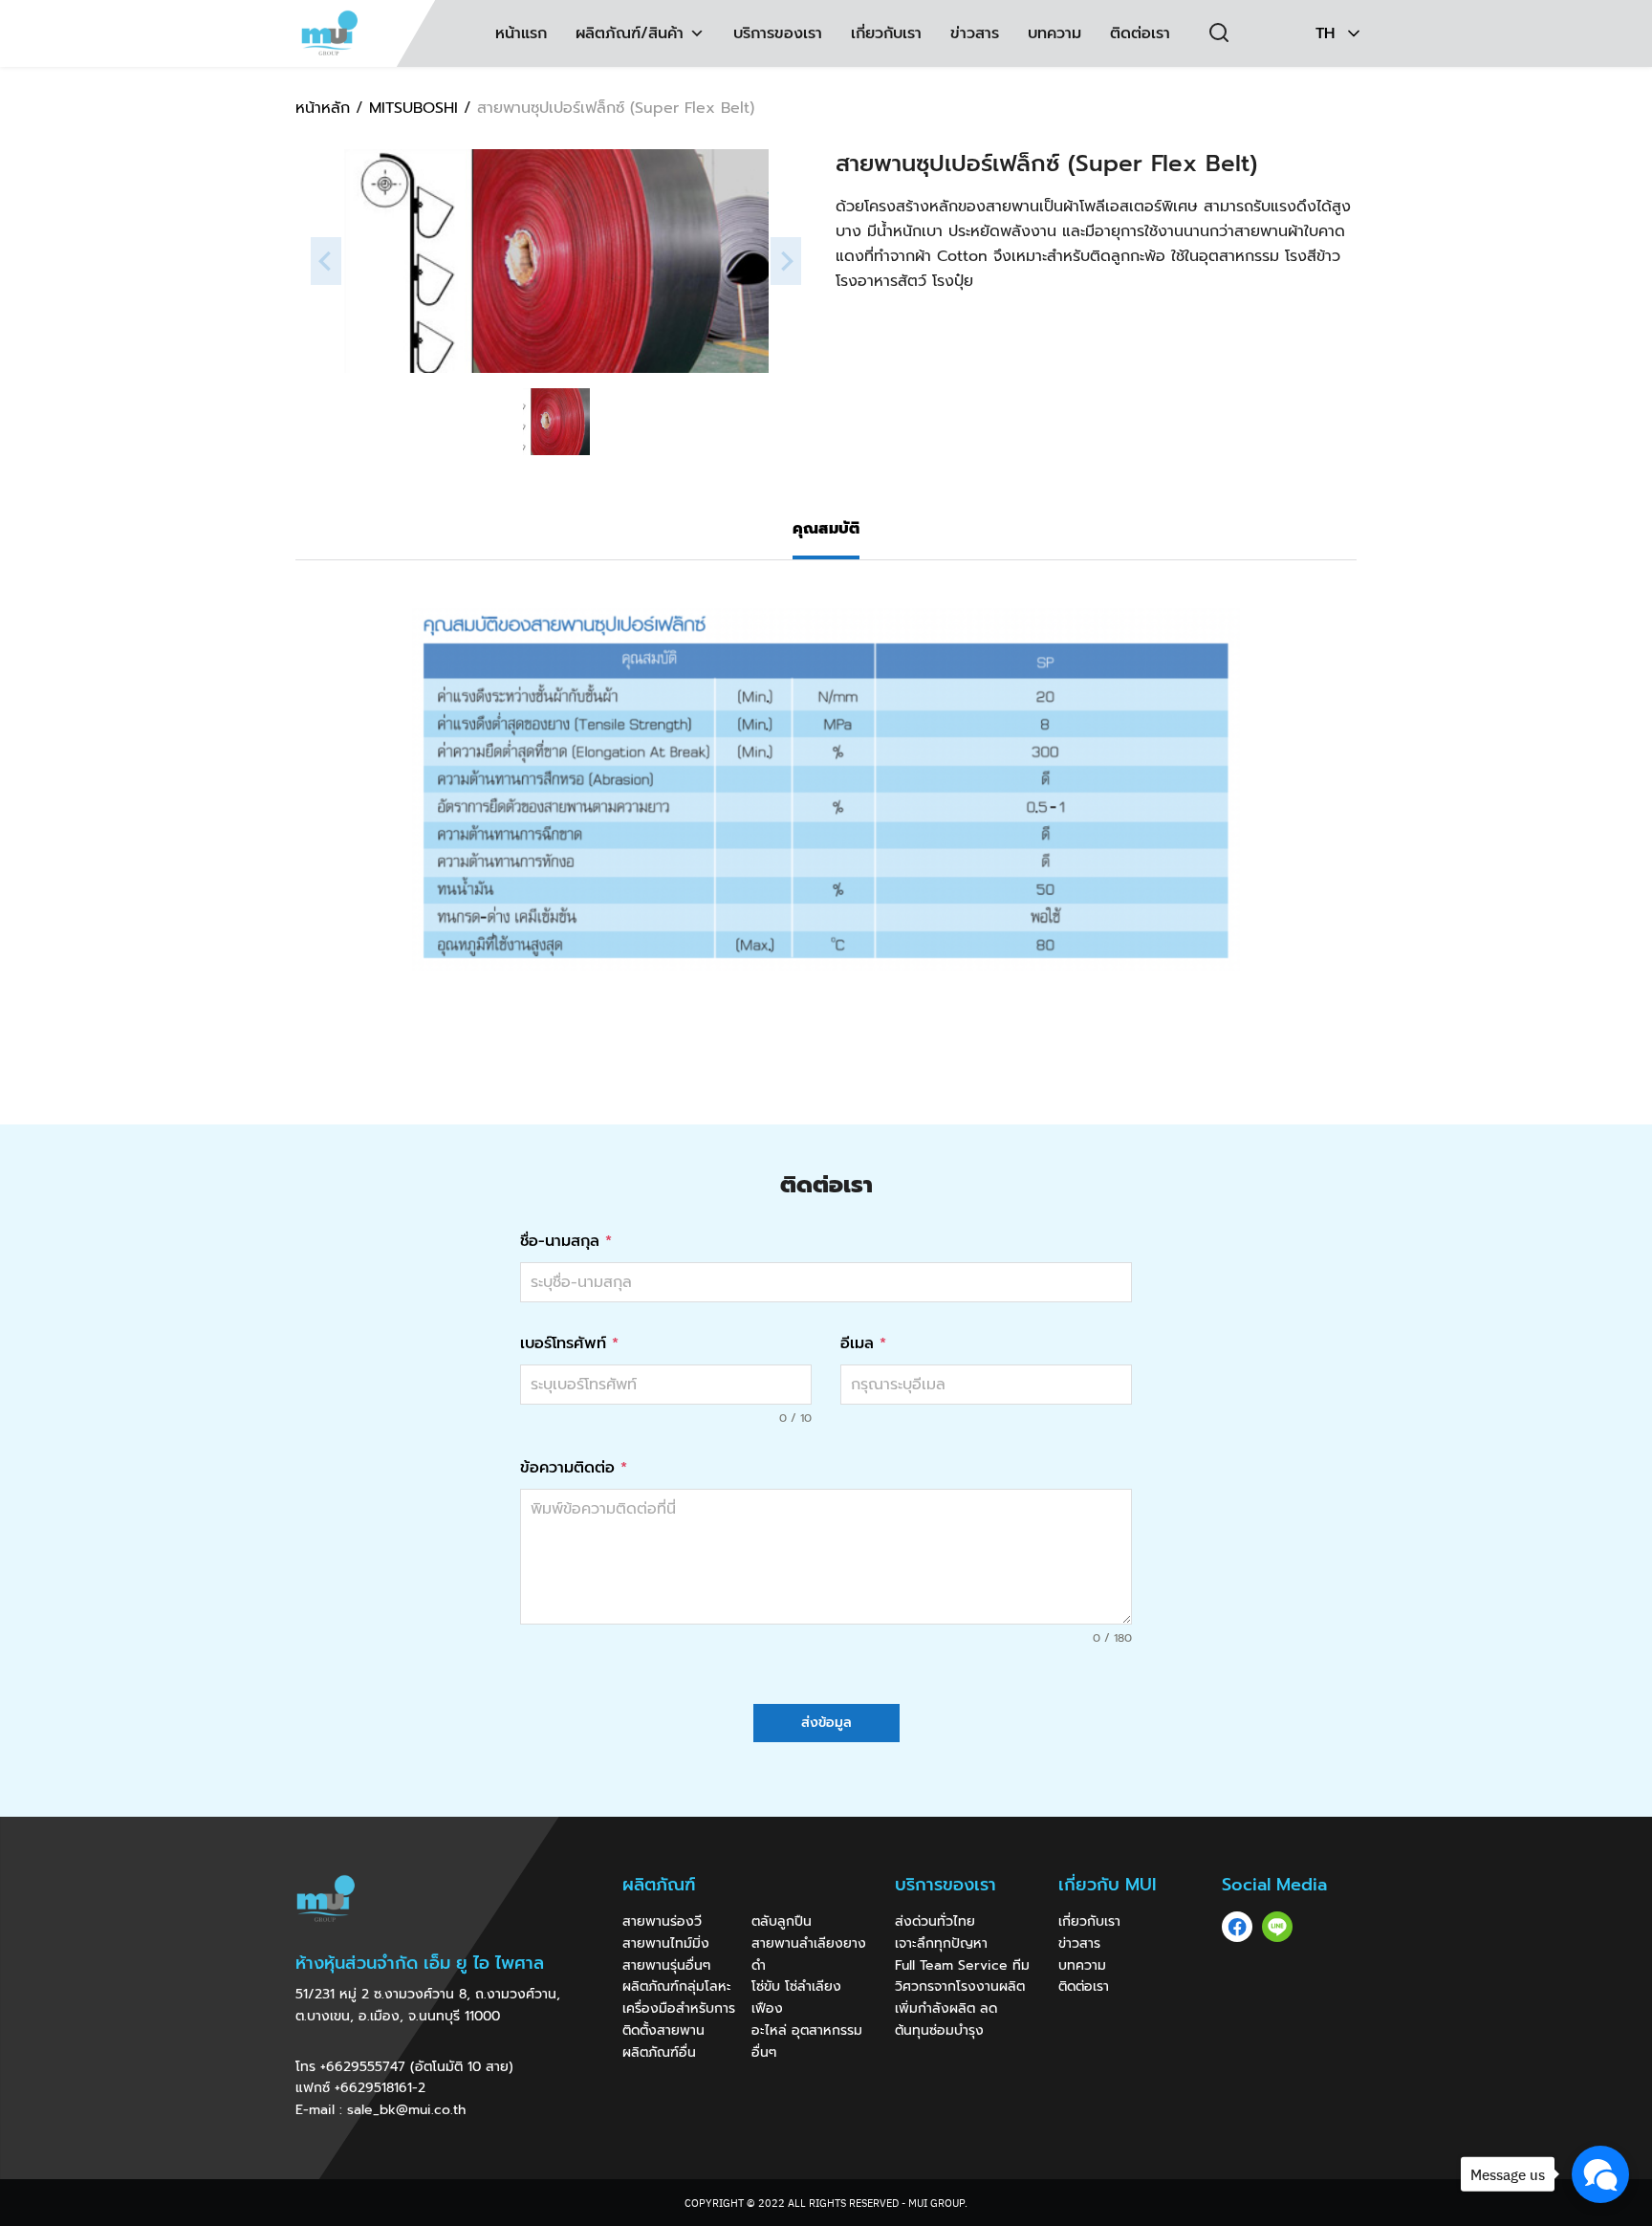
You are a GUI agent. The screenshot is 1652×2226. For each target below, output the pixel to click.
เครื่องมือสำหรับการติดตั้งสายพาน (679, 2019)
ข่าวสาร (975, 33)
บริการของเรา (778, 33)
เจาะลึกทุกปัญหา (941, 1943)
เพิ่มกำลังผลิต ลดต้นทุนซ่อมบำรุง (946, 2019)
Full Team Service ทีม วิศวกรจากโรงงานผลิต (962, 1976)
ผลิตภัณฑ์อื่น (659, 2052)
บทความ (1054, 33)
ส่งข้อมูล (826, 1723)
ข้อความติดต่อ (574, 1468)
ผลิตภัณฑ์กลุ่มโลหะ (677, 1986)
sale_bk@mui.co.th (406, 2110)
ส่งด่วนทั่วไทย (935, 1921)
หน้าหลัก (323, 108)
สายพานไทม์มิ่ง (666, 1943)
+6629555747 (363, 2067)
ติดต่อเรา (1140, 33)
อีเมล (863, 1343)
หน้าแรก (521, 33)
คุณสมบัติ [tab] (826, 529)
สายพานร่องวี (662, 1921)
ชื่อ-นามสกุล (566, 1241)
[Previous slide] (326, 261)
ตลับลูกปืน (782, 1921)
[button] (694, 33)
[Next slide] (786, 261)
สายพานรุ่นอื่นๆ (666, 1965)
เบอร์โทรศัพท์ (569, 1343)
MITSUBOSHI (413, 108)
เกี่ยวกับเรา (886, 33)
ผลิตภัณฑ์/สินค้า (630, 33)
